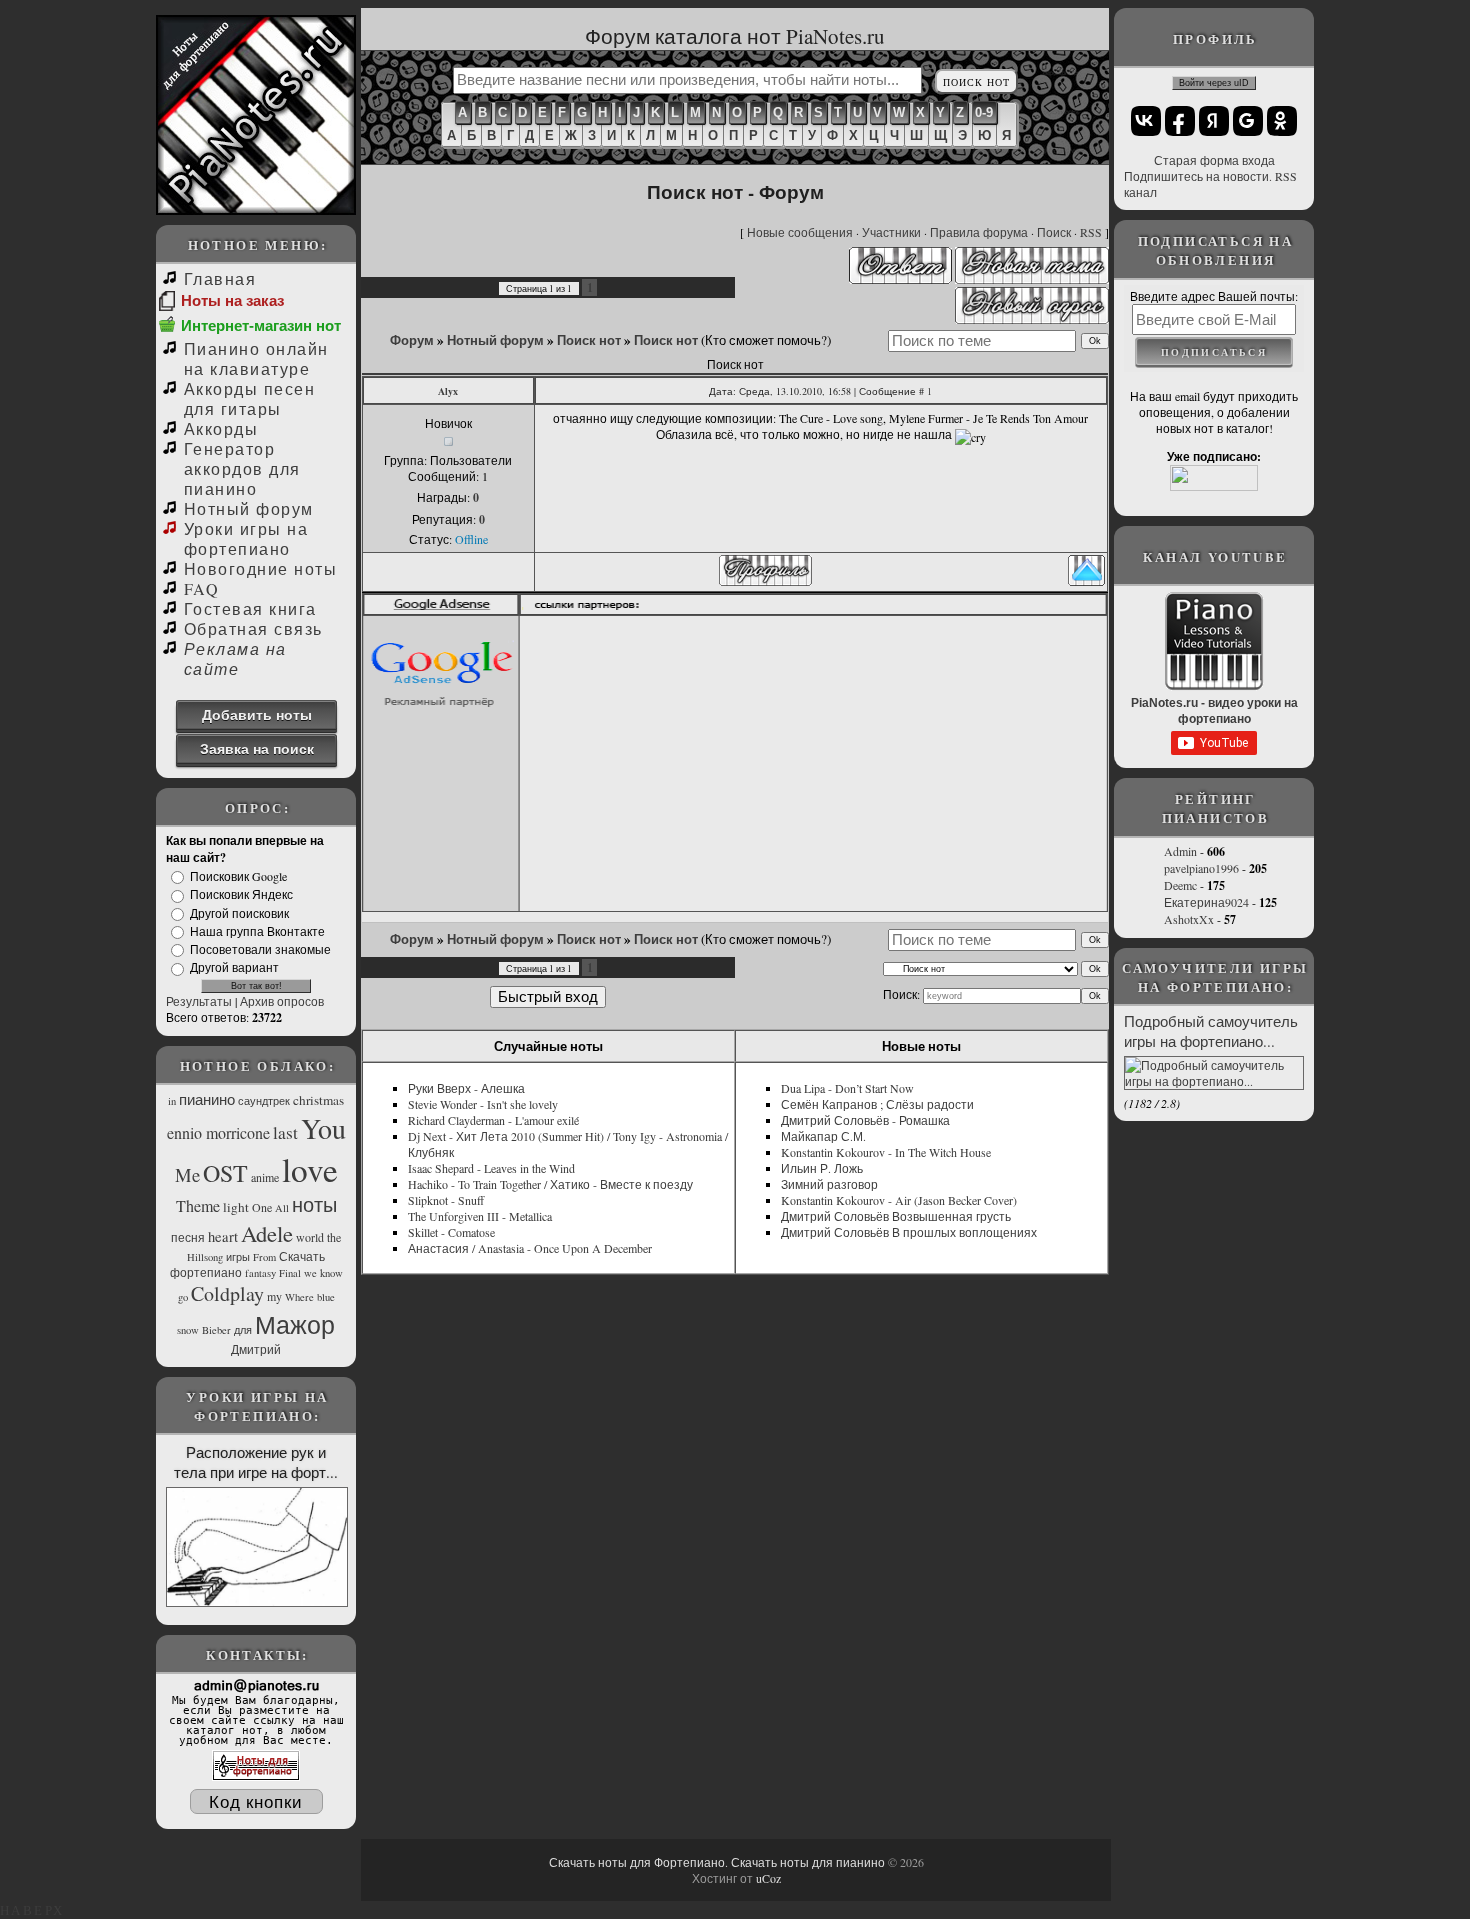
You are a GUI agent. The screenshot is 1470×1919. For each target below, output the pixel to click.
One (262, 1207)
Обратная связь (253, 628)
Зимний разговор (829, 1184)
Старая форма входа (1214, 160)
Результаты (199, 1001)
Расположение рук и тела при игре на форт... (256, 1462)
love (310, 1169)
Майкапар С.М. (823, 1136)
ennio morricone (218, 1132)
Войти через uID (1214, 83)
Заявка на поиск (257, 748)
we (310, 1273)
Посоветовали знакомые (260, 949)
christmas (318, 1100)
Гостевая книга (250, 608)
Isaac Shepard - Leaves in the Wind (491, 1168)
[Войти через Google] (1248, 121)
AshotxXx (1189, 919)
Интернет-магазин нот (261, 325)
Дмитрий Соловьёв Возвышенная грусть (896, 1216)
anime (265, 1177)
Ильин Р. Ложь (822, 1168)
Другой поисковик (239, 913)
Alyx (448, 391)
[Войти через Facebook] (1180, 121)
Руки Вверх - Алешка (466, 1088)
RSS (1091, 232)
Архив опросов (282, 1001)
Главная (220, 278)
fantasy (260, 1273)
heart (223, 1236)
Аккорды (221, 428)
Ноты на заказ (232, 300)
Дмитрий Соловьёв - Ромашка (865, 1120)
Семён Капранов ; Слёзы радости (877, 1104)
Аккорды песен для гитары (249, 398)
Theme (198, 1205)
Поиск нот (589, 340)
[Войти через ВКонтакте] (1146, 121)
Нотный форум (249, 508)
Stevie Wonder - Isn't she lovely (483, 1104)
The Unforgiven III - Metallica (480, 1216)
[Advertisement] (816, 763)
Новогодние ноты (260, 568)
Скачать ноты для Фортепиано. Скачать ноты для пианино (717, 1862)
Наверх (32, 1910)
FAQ (201, 588)
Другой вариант (234, 968)
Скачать (302, 1256)
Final (290, 1273)
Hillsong (205, 1257)
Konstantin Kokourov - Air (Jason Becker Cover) (899, 1200)
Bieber (216, 1330)
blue (326, 1297)
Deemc (1180, 885)
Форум (412, 340)
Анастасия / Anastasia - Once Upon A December (530, 1248)
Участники (891, 232)
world (310, 1237)
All (282, 1208)
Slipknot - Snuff (446, 1200)
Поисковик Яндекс (241, 895)
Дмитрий (256, 1349)
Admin (1180, 851)
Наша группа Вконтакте (257, 931)
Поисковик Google (238, 876)
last (285, 1132)
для (243, 1330)
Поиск (1054, 232)
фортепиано (206, 1272)
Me (187, 1174)
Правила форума (979, 232)
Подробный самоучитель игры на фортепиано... (1211, 1031)
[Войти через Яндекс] (1214, 121)
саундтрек (264, 1101)
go (183, 1297)
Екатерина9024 (1206, 902)
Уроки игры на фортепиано (246, 538)
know (331, 1273)
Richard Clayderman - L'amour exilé (493, 1120)
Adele (267, 1233)
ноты (314, 1204)
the (334, 1237)
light (236, 1207)
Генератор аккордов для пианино (242, 468)
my (274, 1296)
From (264, 1257)
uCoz (768, 1878)
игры (238, 1257)
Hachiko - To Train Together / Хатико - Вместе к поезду (550, 1184)
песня (188, 1237)
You (323, 1128)
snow (188, 1330)
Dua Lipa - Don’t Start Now (847, 1088)
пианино (207, 1099)
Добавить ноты (257, 714)
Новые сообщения (800, 232)
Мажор (295, 1324)
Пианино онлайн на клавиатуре (256, 358)
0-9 (984, 112)
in (172, 1101)
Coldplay (227, 1293)
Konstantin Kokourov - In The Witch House (886, 1152)
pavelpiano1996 (1201, 868)
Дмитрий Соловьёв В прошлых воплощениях (909, 1232)
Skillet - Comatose (451, 1232)
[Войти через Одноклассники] (1282, 121)
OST (225, 1173)
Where (299, 1297)
